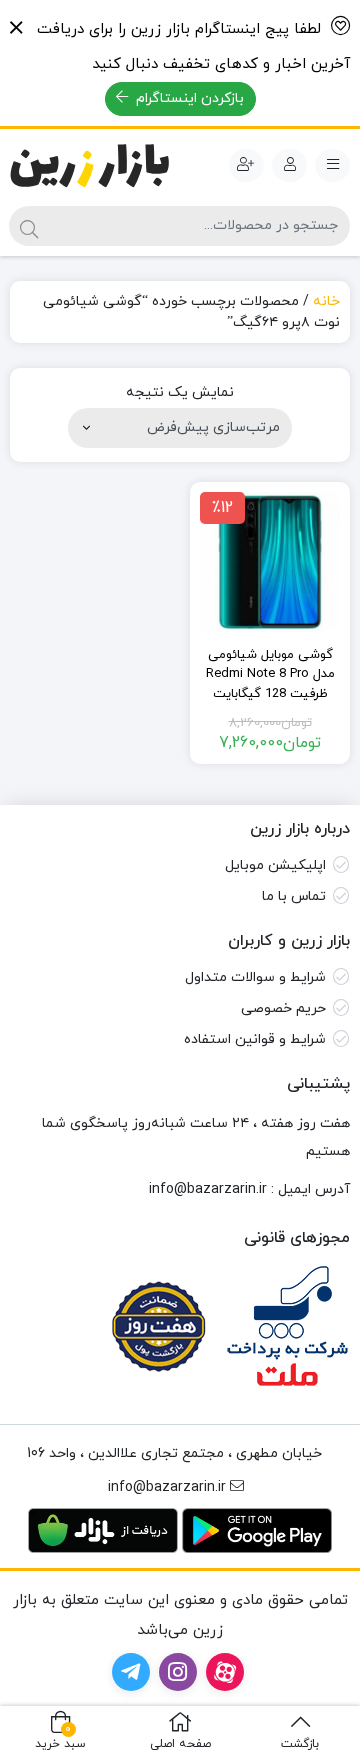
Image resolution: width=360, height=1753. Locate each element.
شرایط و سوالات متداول (255, 977)
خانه (326, 301)
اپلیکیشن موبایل (275, 865)
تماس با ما (294, 896)
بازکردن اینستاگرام (188, 98)
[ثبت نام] (246, 166)
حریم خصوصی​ (283, 1008)
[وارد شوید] (289, 166)
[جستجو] (29, 226)
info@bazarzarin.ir (208, 1189)
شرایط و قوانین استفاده (255, 1039)
